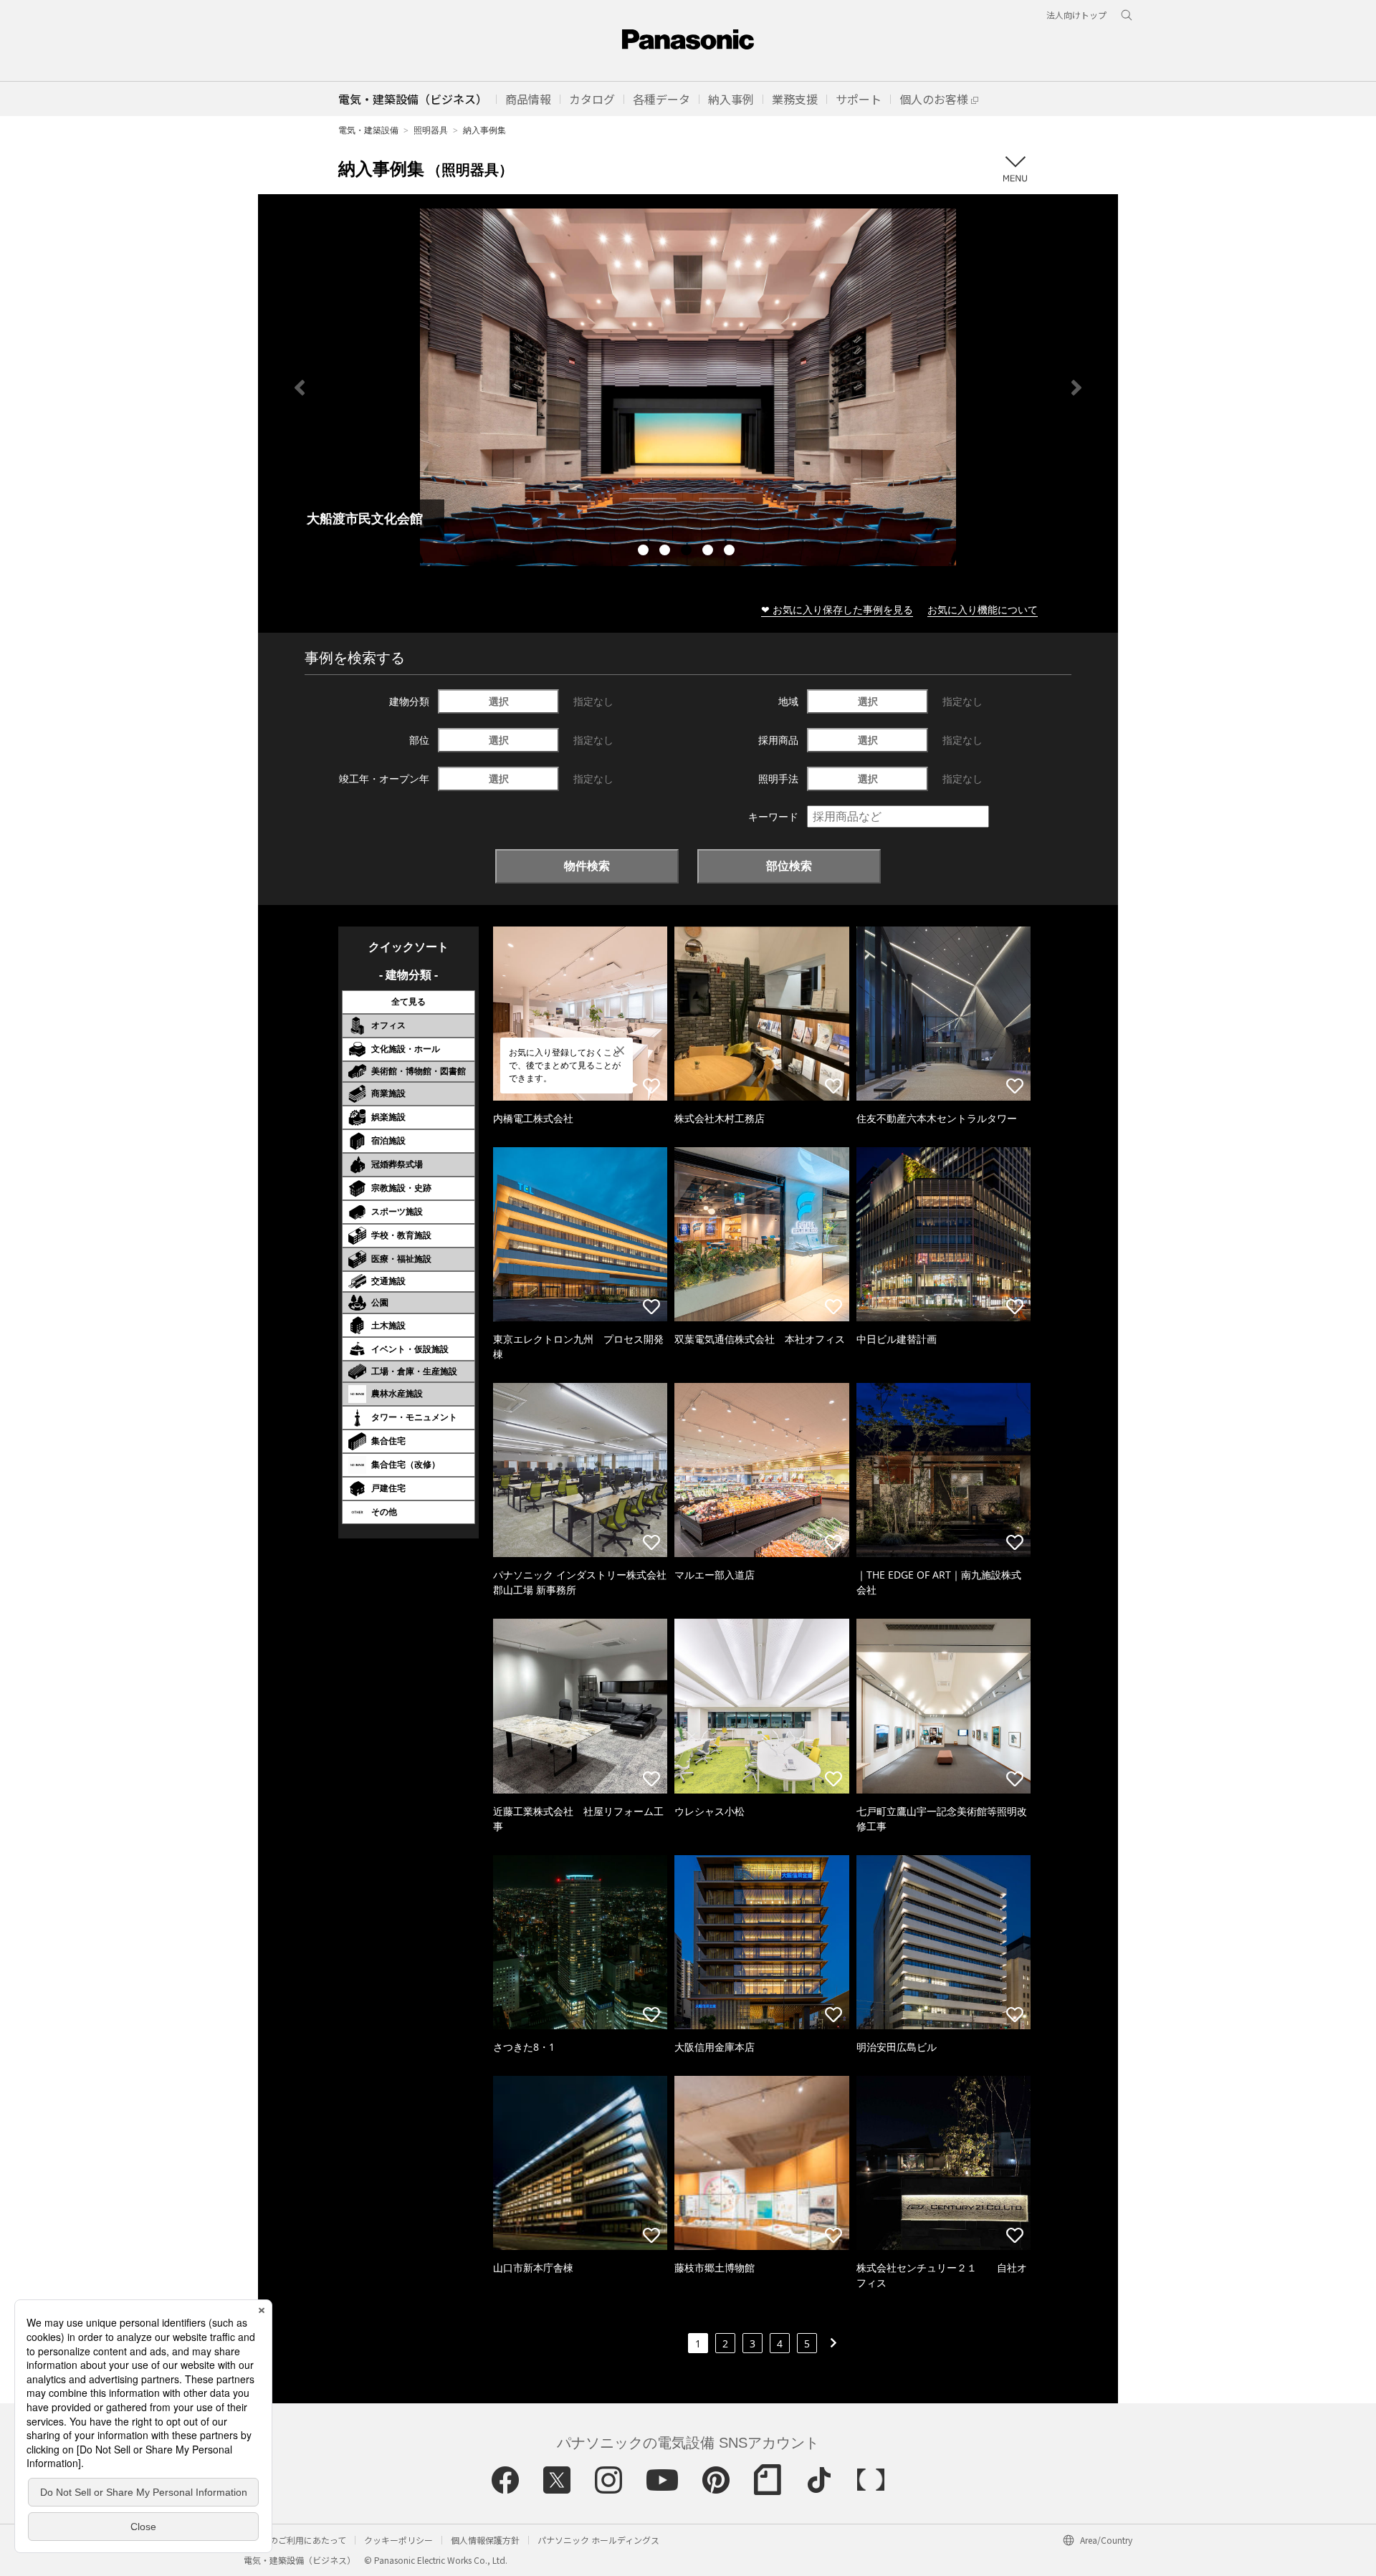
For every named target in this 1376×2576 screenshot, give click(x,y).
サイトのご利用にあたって (295, 2540)
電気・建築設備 (368, 130)
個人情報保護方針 (485, 2540)
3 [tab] (688, 552)
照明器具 (431, 130)
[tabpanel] (688, 387)
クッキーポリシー (398, 2540)
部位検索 (789, 866)
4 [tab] (709, 552)
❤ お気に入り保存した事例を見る (837, 609)
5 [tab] (731, 552)
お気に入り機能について (983, 609)
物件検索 (587, 866)
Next (1076, 388)
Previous (300, 388)
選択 (499, 701)
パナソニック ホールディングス (598, 2540)
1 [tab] (645, 552)
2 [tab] (666, 552)
